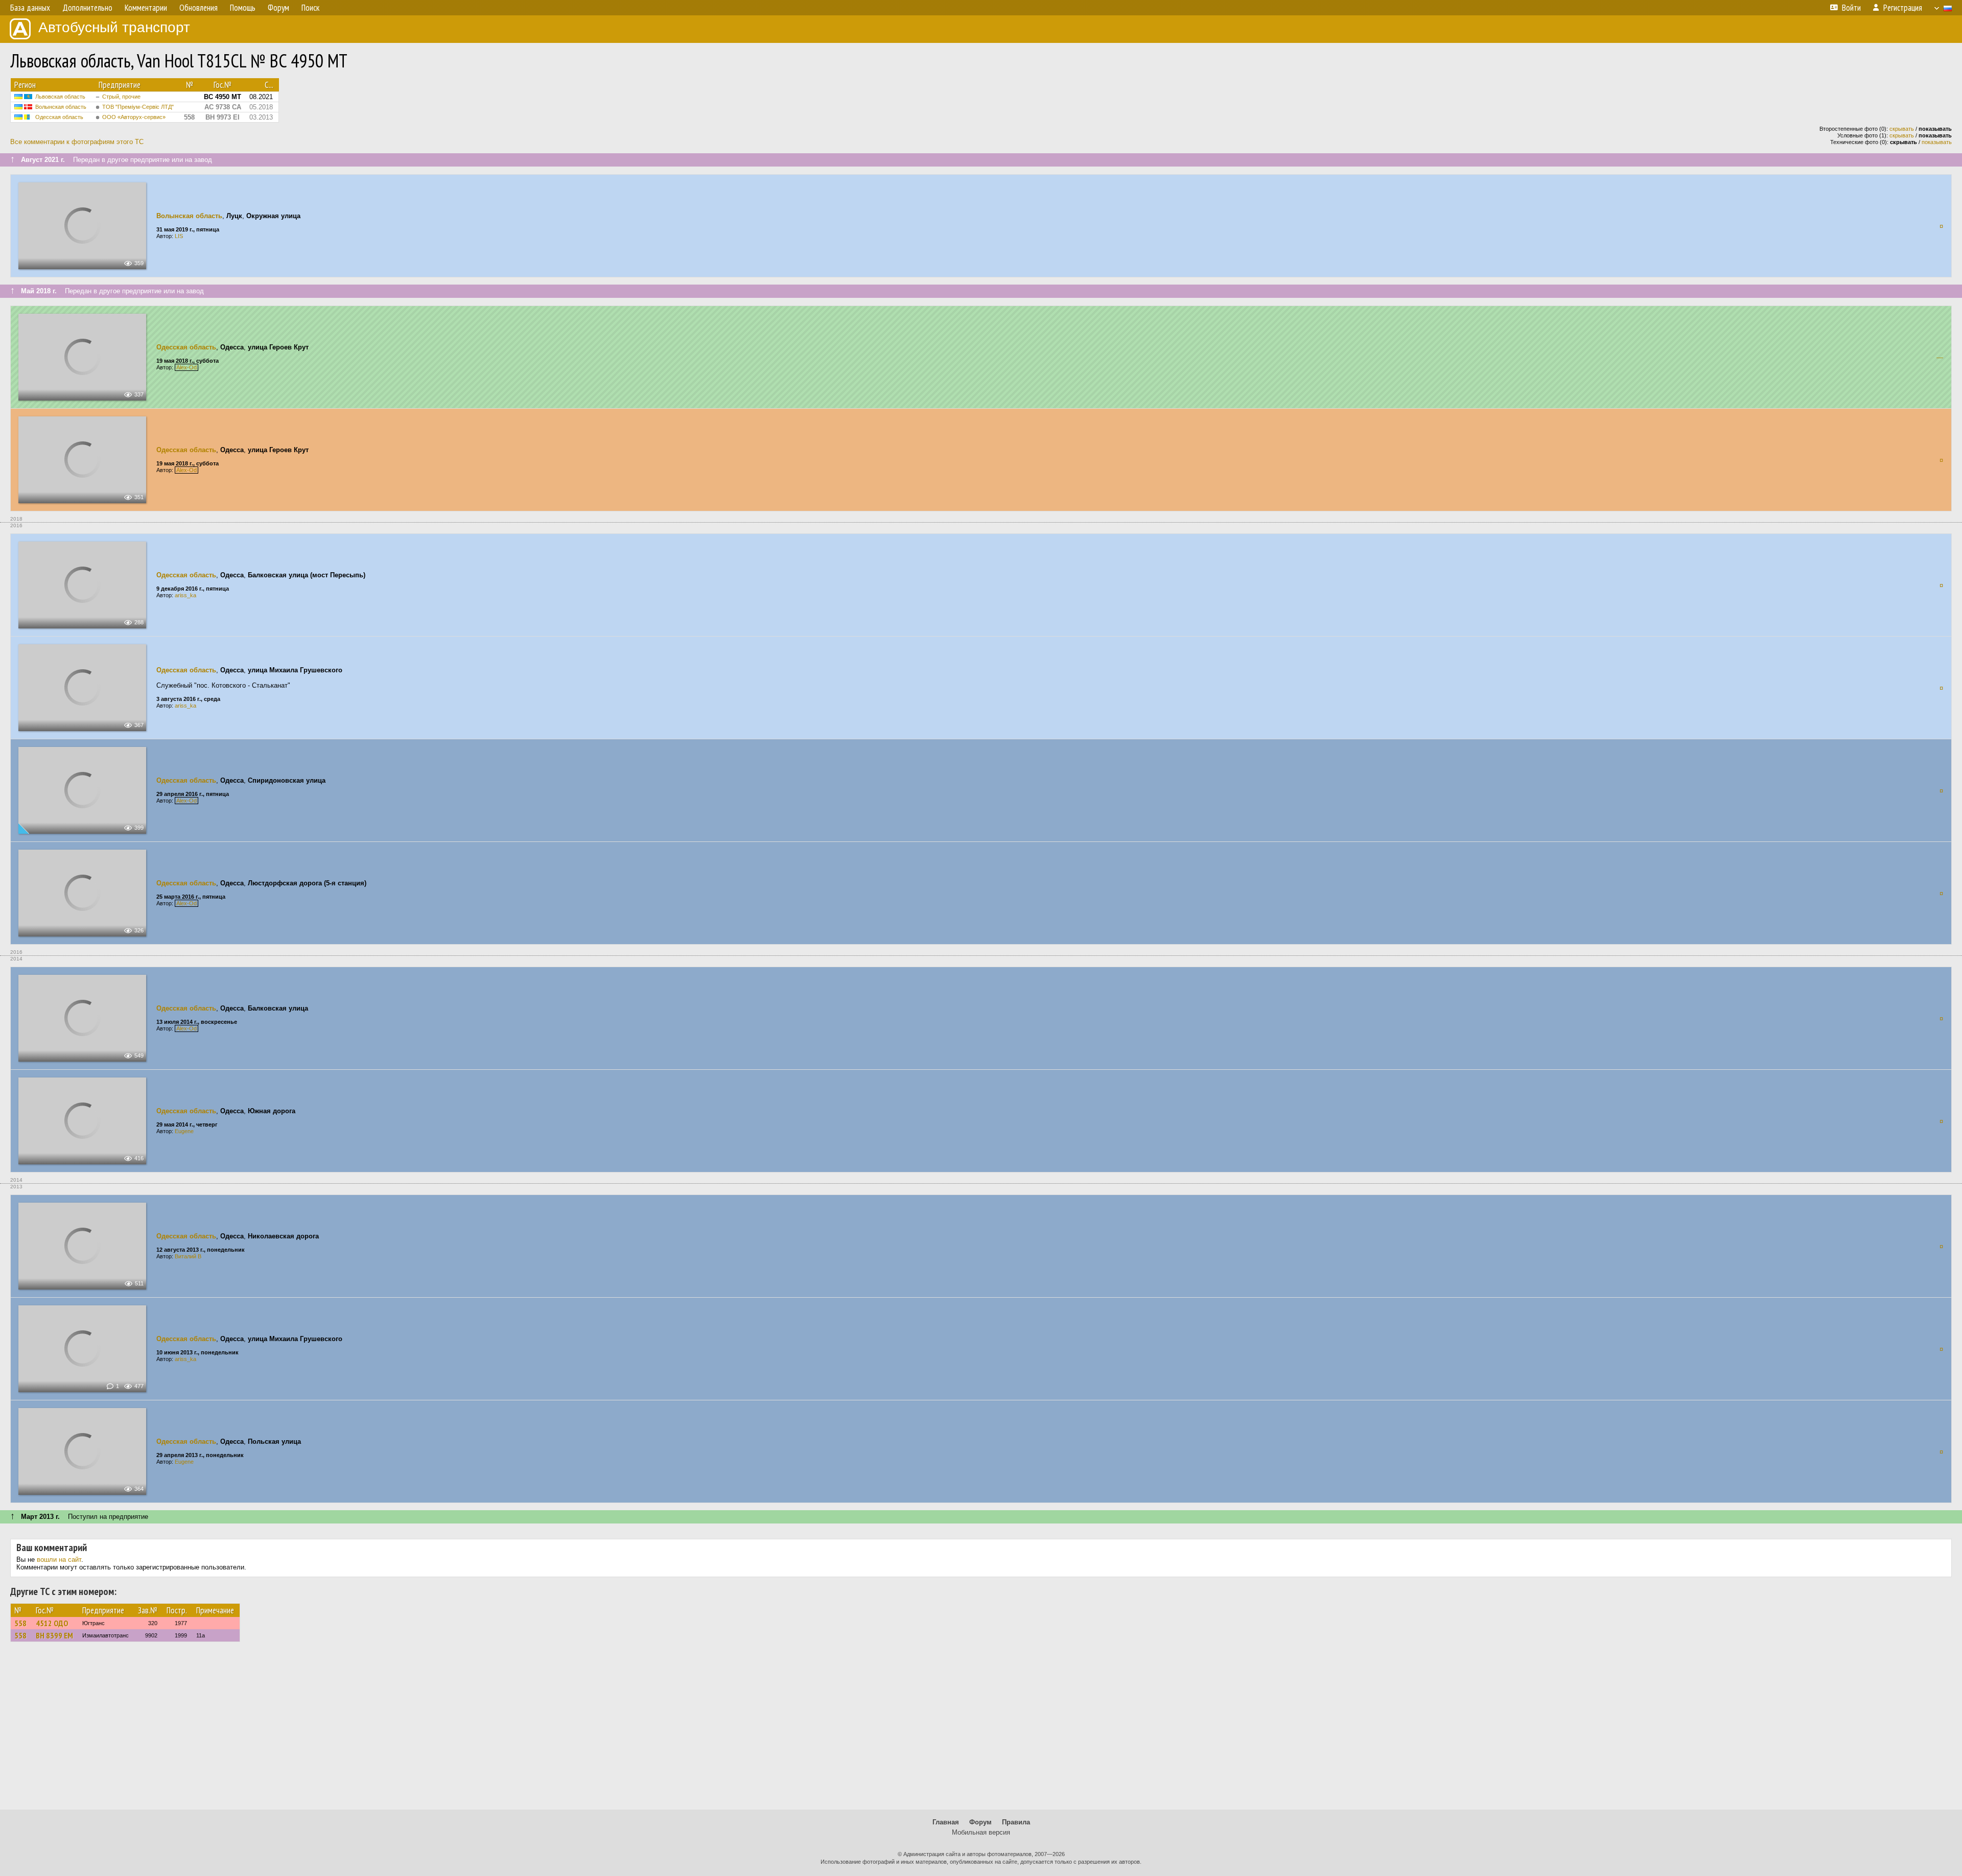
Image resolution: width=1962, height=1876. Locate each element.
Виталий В (188, 1256)
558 (20, 1623)
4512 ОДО (52, 1623)
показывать (1937, 142)
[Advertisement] (981, 1730)
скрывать (1902, 129)
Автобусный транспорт (114, 27)
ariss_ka (185, 595)
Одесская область (59, 117)
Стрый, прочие (121, 97)
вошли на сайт (59, 1560)
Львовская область (60, 97)
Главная (946, 1822)
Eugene (184, 1131)
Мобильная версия (981, 1832)
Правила (1016, 1822)
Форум (980, 1822)
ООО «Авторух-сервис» (134, 117)
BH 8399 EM (54, 1635)
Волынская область (61, 107)
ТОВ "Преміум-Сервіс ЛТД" (138, 107)
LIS (179, 236)
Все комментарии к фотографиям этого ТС (77, 142)
